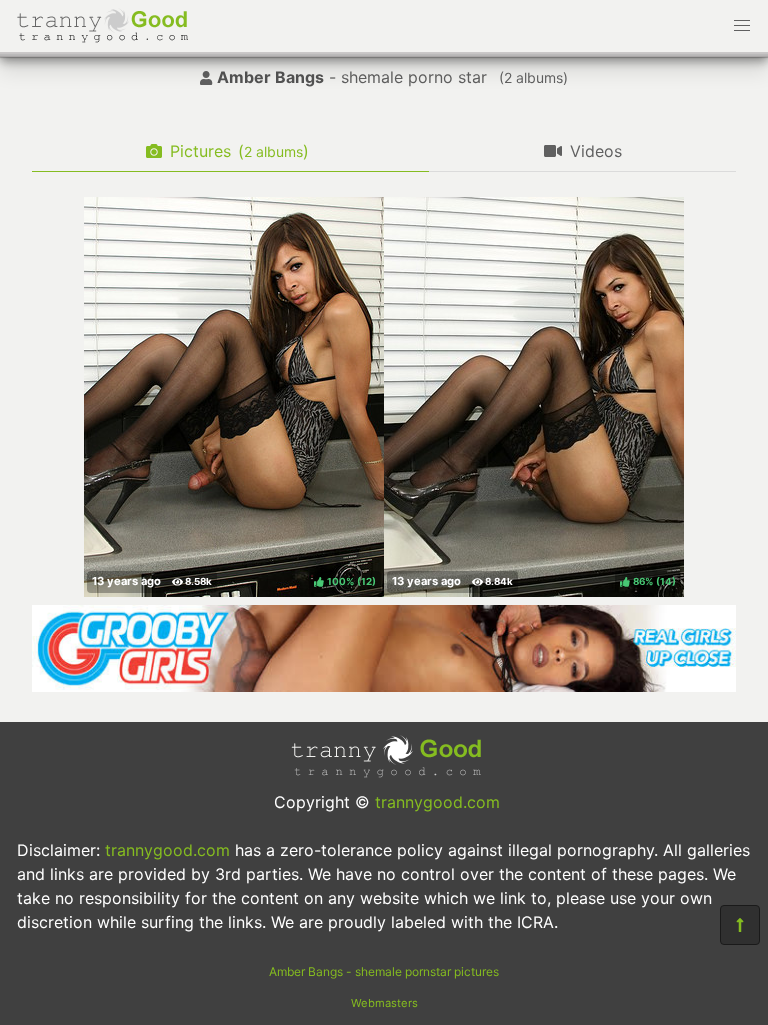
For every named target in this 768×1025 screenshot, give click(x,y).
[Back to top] (740, 925)
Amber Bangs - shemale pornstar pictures (384, 971)
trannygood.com (437, 802)
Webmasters (384, 1003)
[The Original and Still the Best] (384, 686)
